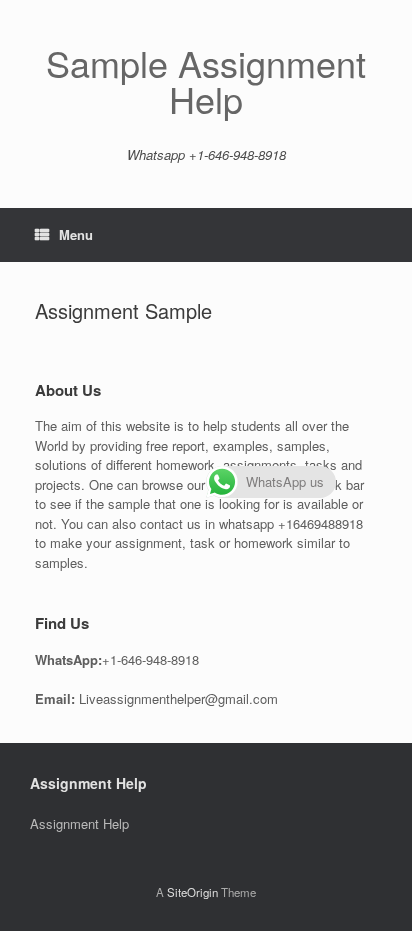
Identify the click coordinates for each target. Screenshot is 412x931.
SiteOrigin (192, 892)
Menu (76, 234)
